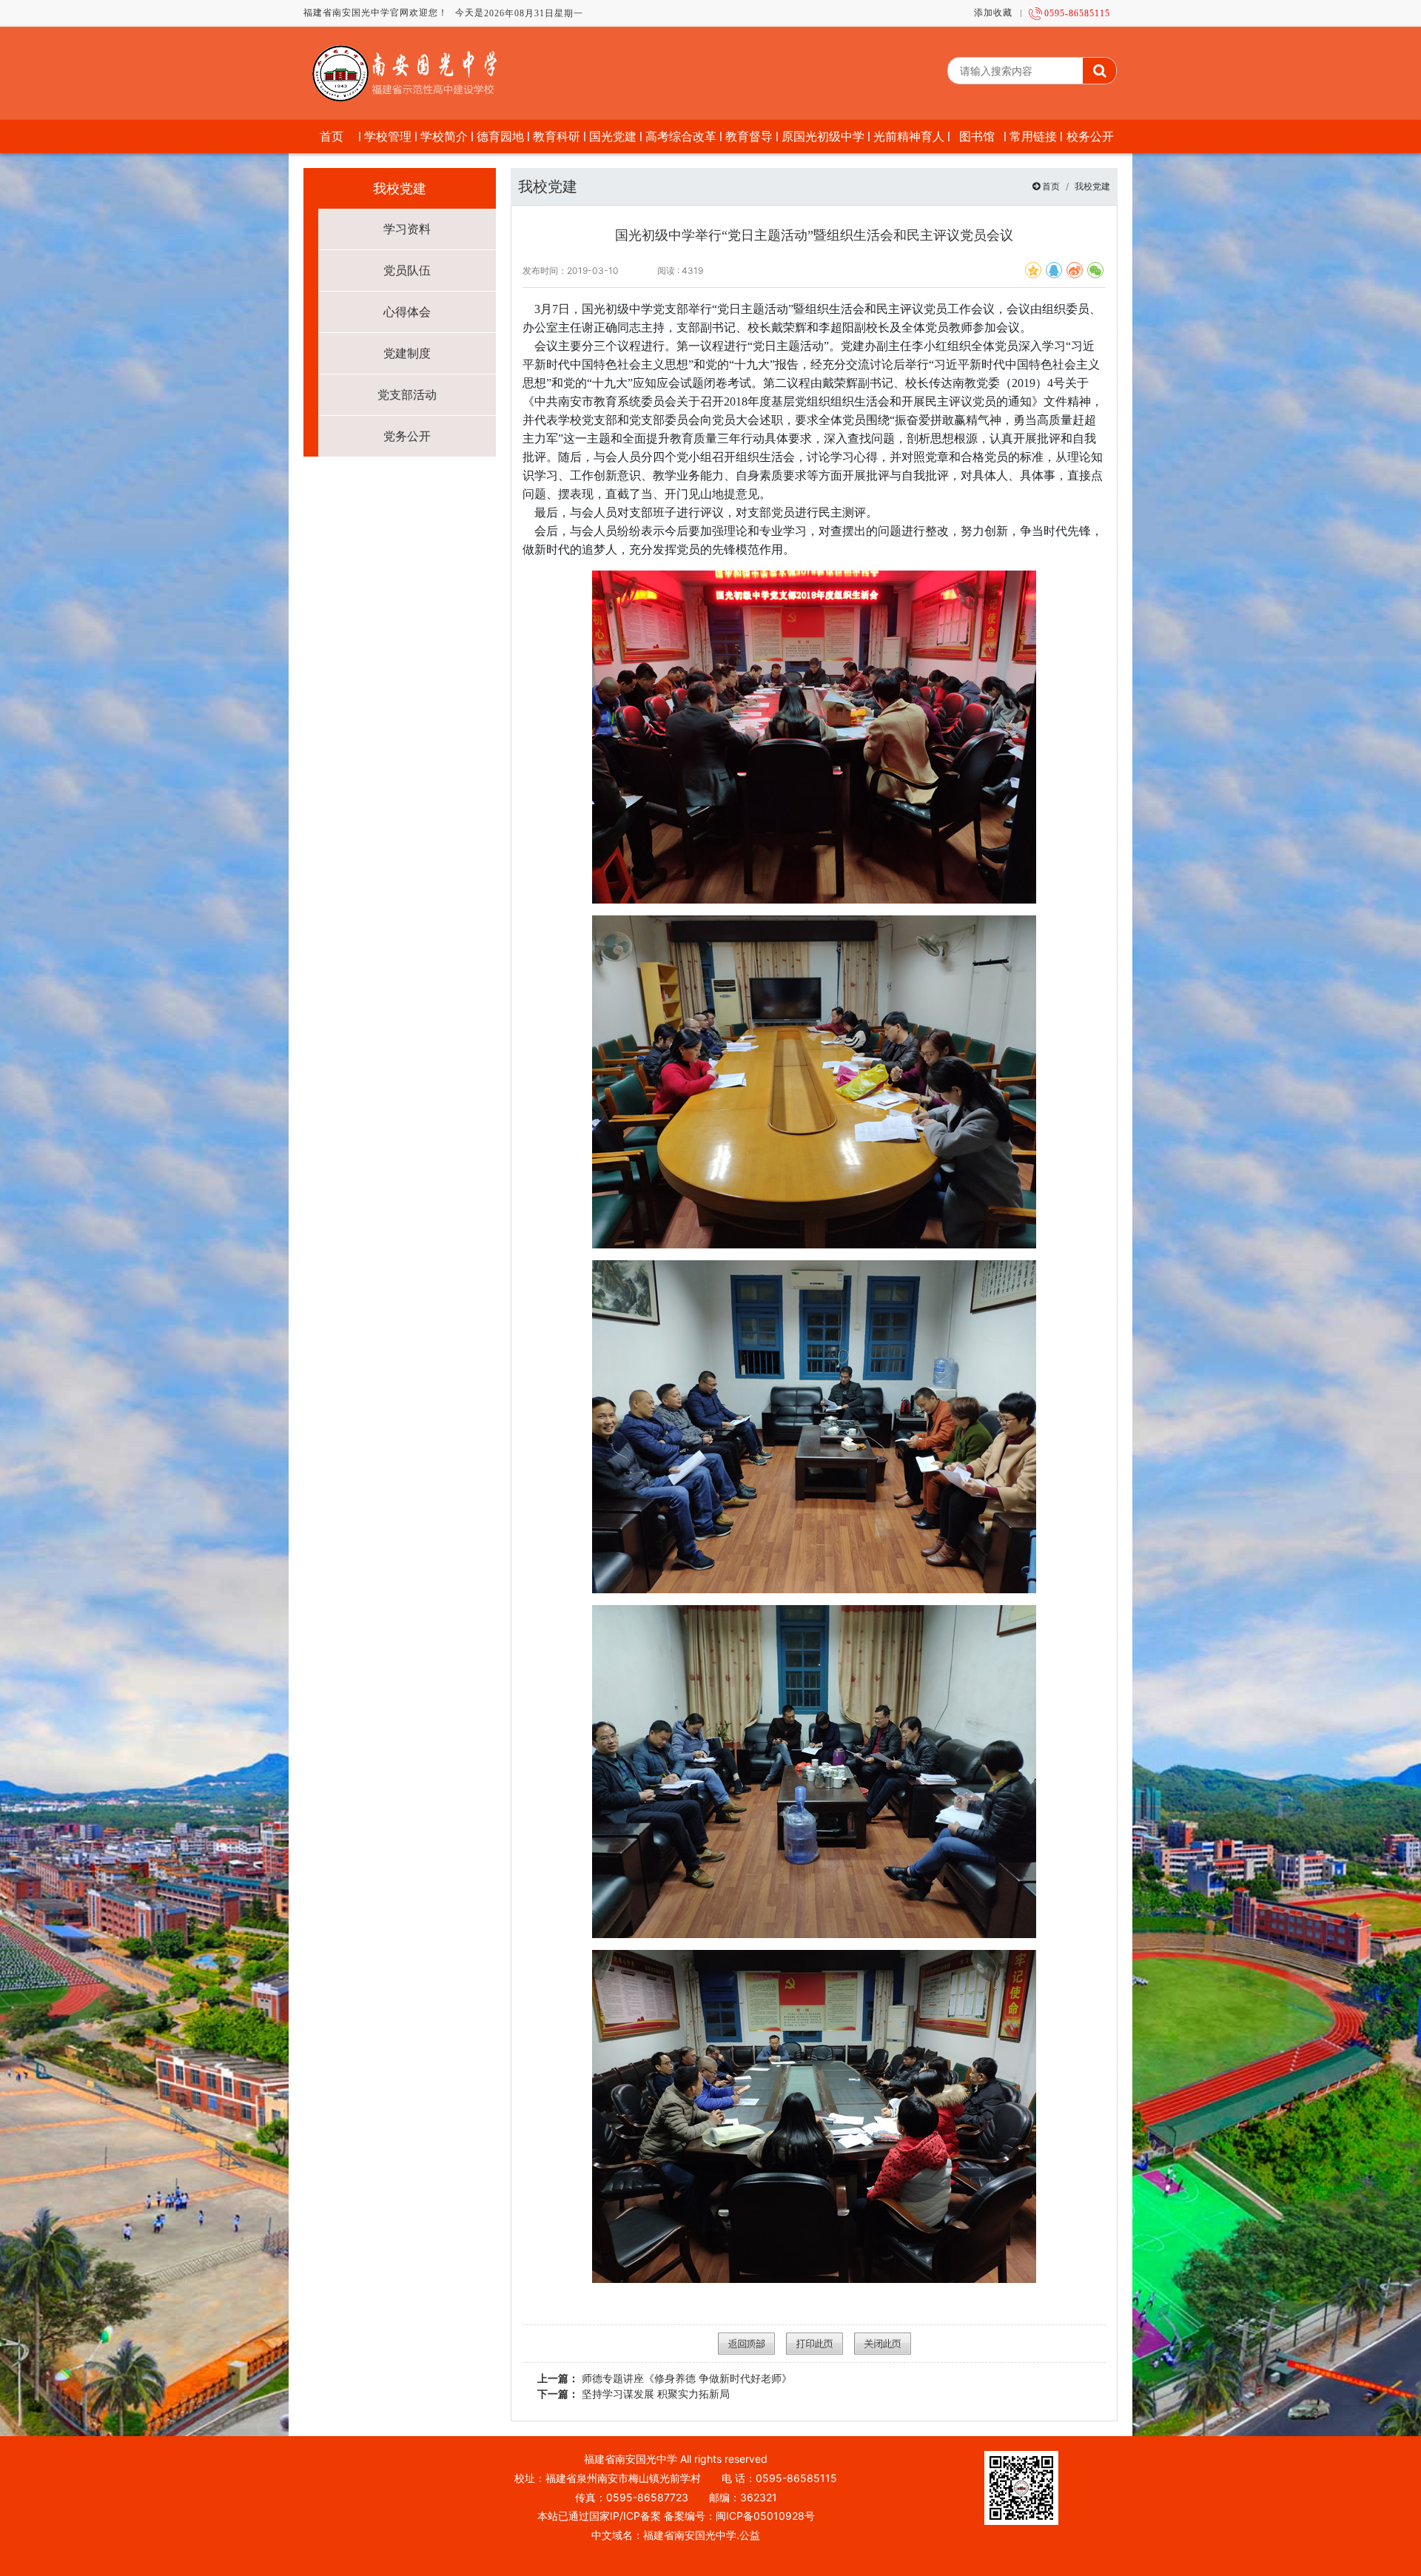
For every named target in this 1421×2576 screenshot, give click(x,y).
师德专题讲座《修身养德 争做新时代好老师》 (665, 2378)
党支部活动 (407, 394)
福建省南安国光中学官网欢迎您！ (376, 13)
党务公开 (407, 436)
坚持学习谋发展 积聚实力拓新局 (634, 2394)
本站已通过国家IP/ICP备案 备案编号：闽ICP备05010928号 (676, 2516)
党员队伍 (407, 270)
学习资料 (407, 229)
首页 (1051, 186)
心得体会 (407, 312)
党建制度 (407, 353)
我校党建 (1092, 186)
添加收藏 (993, 13)
